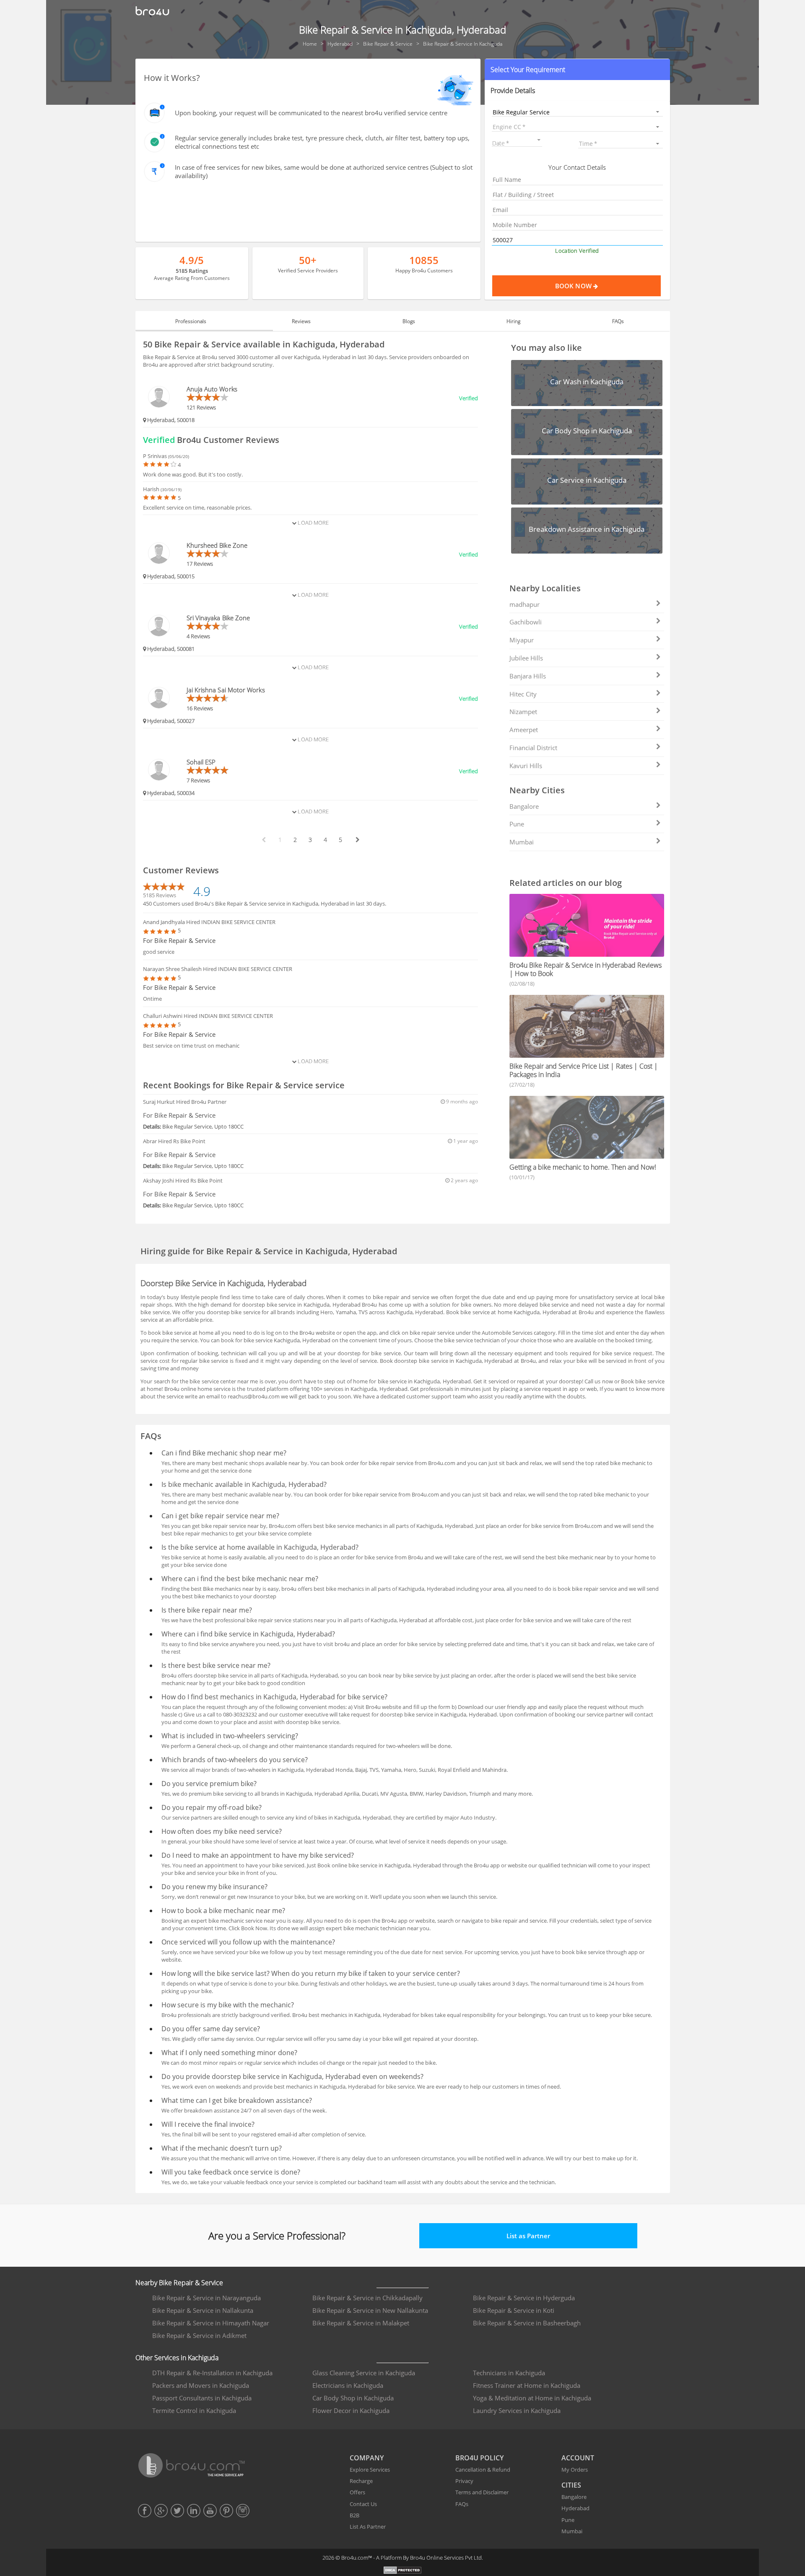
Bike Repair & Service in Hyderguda (524, 2298)
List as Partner (528, 2236)
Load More (313, 523)
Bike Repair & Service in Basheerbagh (527, 2323)
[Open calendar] (539, 140)
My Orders (575, 2470)
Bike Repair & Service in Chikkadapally (367, 2298)
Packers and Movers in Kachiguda (201, 2385)
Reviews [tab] (301, 321)
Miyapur (522, 640)
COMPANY (367, 2458)
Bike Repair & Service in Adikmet (199, 2335)
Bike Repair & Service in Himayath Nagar (211, 2323)
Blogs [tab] (409, 321)
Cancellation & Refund (483, 2470)
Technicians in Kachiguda (509, 2373)
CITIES (571, 2485)
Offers (357, 2492)
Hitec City (523, 694)
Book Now (574, 286)
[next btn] (357, 840)
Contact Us (363, 2504)
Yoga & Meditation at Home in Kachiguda (532, 2398)
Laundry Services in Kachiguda (517, 2410)
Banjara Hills (528, 676)
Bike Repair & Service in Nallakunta (203, 2310)
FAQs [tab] (618, 321)
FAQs (462, 2504)
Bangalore (524, 806)
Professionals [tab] (191, 321)
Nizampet (523, 712)
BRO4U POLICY (479, 2458)
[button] (577, 70)
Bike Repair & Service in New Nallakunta (370, 2310)
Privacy (464, 2481)
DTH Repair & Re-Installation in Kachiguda (212, 2373)
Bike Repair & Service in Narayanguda (206, 2298)
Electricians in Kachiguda (348, 2385)
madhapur (525, 604)
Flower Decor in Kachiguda (351, 2410)
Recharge (361, 2481)
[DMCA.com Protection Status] (403, 2571)
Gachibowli (526, 622)
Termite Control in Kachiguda (194, 2410)
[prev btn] (263, 840)
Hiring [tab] (513, 321)
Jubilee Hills (526, 658)
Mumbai (522, 842)
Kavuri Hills (526, 766)
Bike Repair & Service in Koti (514, 2310)
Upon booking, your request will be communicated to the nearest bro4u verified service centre (311, 113)
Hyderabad (575, 2508)
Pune (517, 824)
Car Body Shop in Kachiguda (353, 2398)
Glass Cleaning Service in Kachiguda (364, 2373)
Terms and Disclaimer (482, 2492)
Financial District (533, 748)
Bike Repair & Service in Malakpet (361, 2323)
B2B (354, 2515)
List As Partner (368, 2527)
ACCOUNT (578, 2458)
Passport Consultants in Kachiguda (202, 2398)
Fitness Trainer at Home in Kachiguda (527, 2385)
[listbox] (577, 112)
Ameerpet (524, 730)
